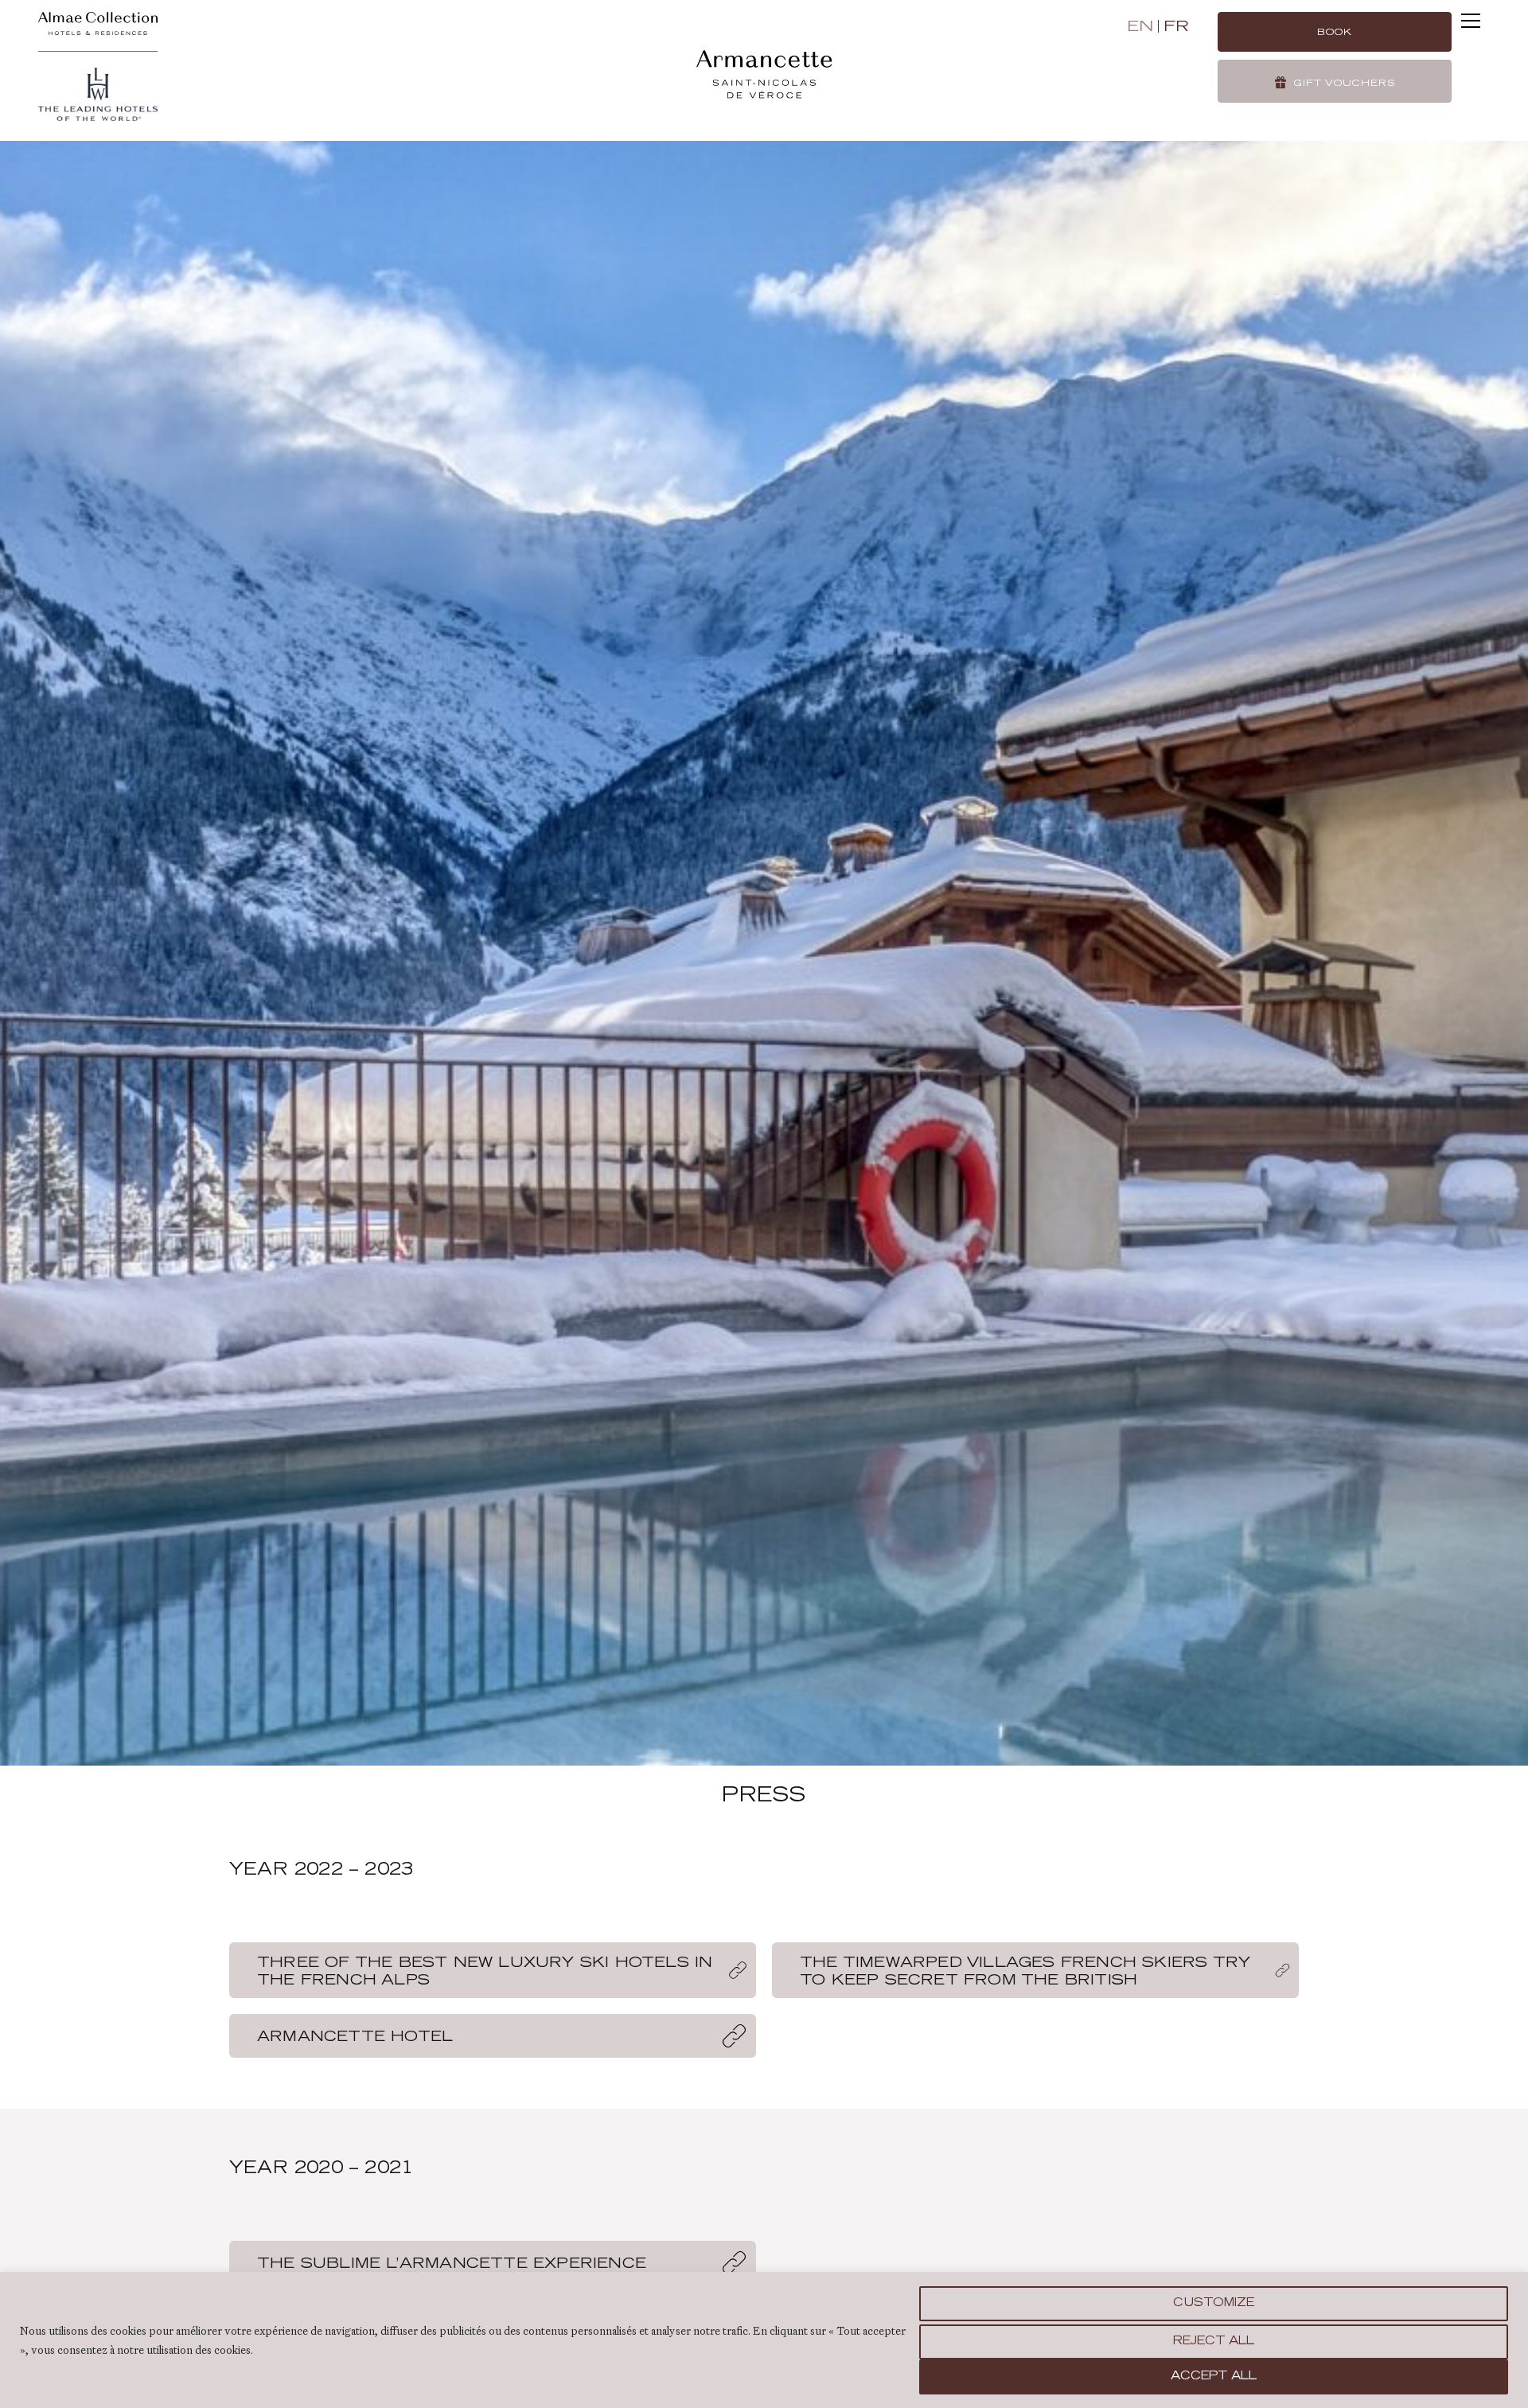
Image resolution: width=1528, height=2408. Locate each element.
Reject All (1214, 2342)
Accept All (1214, 2377)
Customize (1214, 2304)
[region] (764, 2340)
